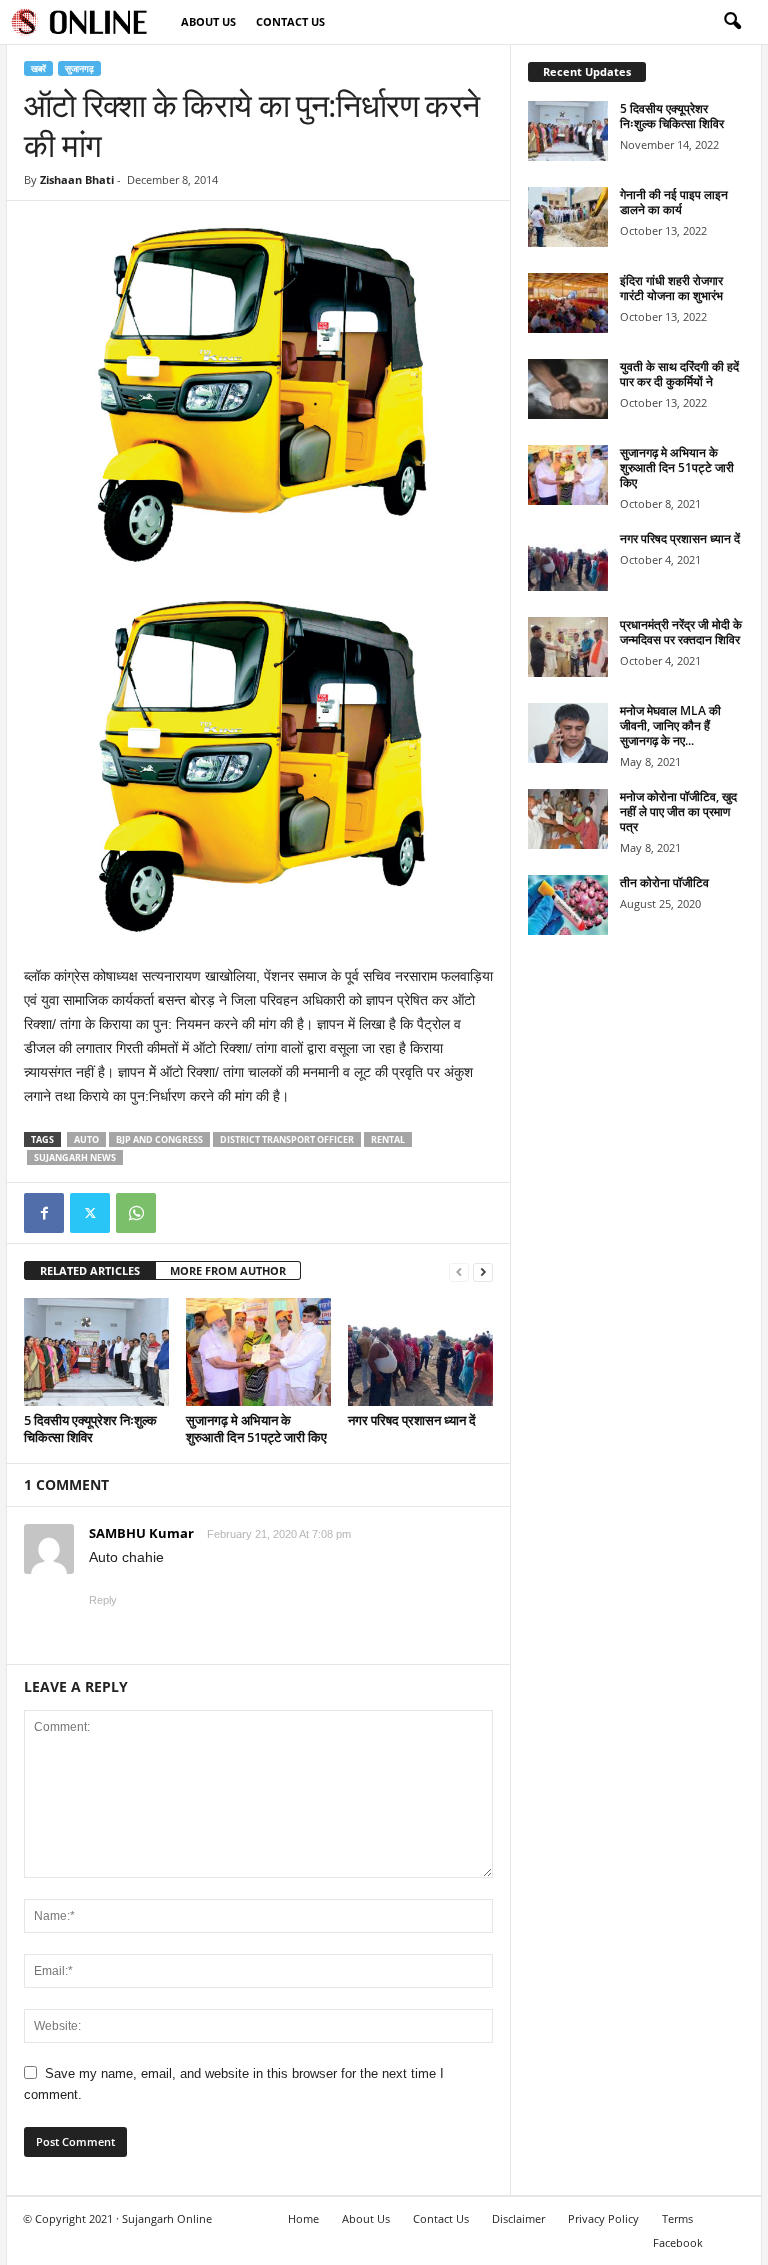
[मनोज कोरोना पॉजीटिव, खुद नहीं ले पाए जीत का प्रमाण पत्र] (568, 819)
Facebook (678, 2242)
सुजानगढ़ (79, 68)
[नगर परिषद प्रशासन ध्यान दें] (420, 1352)
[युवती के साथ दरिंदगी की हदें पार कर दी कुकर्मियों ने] (568, 389)
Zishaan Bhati (77, 179)
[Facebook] (44, 1213)
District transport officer (287, 1139)
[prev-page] (459, 1271)
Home (303, 2218)
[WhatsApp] (136, 1213)
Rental (388, 1139)
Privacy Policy (603, 2218)
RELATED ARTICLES (90, 1270)
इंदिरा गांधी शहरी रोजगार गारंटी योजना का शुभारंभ (671, 288)
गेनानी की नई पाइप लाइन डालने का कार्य (674, 202)
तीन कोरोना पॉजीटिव (664, 882)
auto (86, 1139)
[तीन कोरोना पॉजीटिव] (568, 905)
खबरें (38, 68)
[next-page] (483, 1271)
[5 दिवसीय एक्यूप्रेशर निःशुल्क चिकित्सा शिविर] (96, 1352)
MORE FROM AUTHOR (228, 1270)
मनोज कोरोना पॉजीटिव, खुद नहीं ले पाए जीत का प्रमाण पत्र (678, 811)
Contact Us (290, 21)
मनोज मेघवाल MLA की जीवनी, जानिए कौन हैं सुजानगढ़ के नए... (670, 725)
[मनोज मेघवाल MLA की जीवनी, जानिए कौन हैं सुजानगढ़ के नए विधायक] (568, 733)
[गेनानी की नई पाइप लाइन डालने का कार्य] (568, 217)
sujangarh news (75, 1157)
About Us (208, 21)
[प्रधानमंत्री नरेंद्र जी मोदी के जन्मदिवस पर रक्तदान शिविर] (568, 647)
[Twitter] (90, 1213)
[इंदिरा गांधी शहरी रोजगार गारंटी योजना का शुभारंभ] (568, 303)
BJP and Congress (159, 1139)
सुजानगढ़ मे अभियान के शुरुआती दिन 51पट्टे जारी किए (256, 1428)
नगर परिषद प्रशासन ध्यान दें (412, 1420)
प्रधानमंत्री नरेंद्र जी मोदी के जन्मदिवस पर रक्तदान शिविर (681, 632)
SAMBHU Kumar (141, 1533)
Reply (103, 1600)
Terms (677, 2218)
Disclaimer (518, 2218)
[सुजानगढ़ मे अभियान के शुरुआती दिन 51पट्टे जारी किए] (258, 1352)
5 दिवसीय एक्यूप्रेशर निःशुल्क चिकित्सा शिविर (90, 1428)
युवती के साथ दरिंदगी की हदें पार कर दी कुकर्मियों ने (679, 374)
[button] (732, 22)
